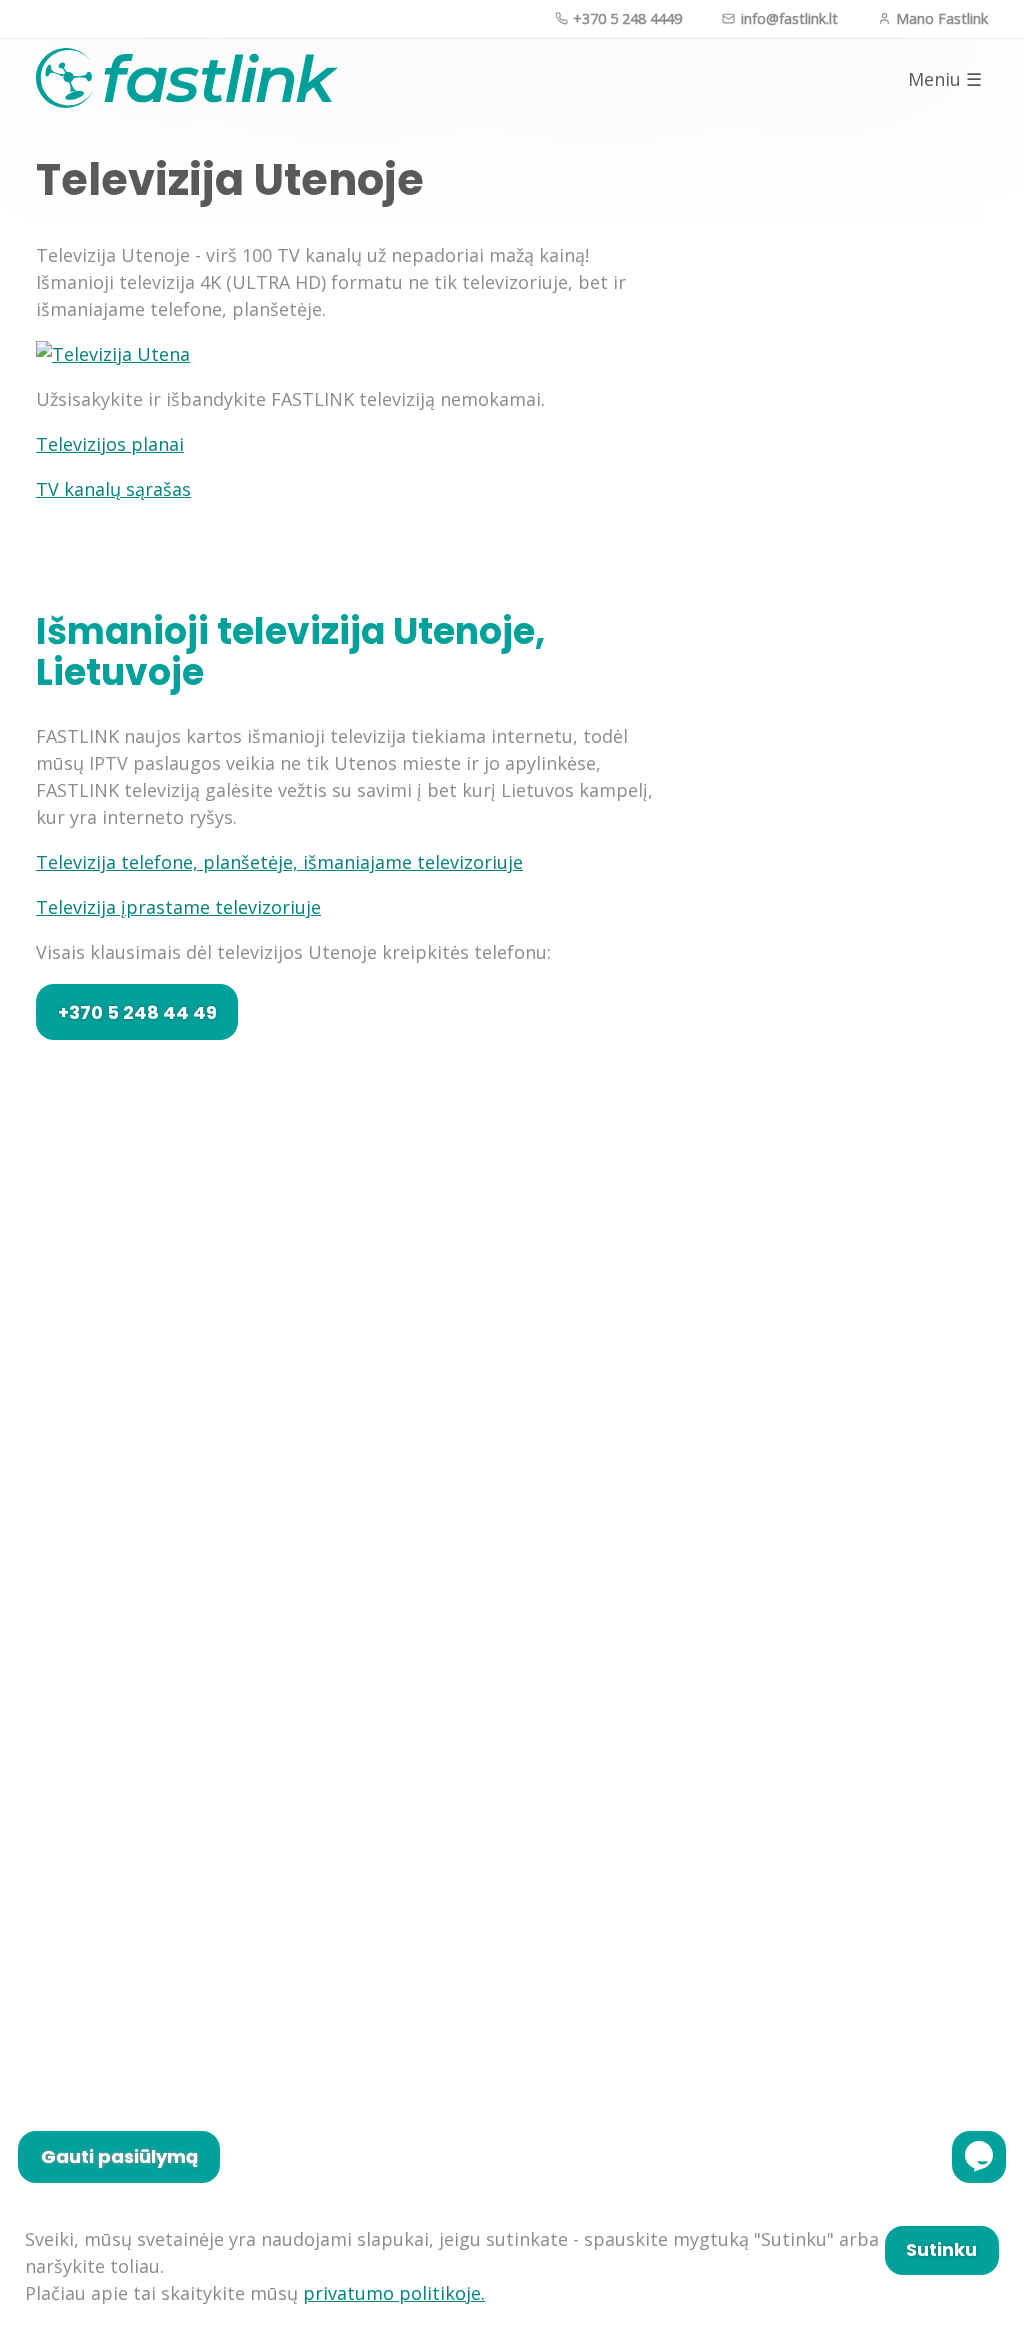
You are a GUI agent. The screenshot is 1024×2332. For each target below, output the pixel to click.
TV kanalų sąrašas (113, 489)
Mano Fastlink (940, 18)
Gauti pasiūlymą (119, 2156)
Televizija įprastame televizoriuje (178, 907)
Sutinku (941, 2249)
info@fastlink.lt (787, 18)
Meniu (945, 79)
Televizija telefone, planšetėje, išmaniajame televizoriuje (279, 862)
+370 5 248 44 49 (137, 1012)
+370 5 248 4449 (625, 18)
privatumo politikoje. (394, 2293)
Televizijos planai (110, 444)
